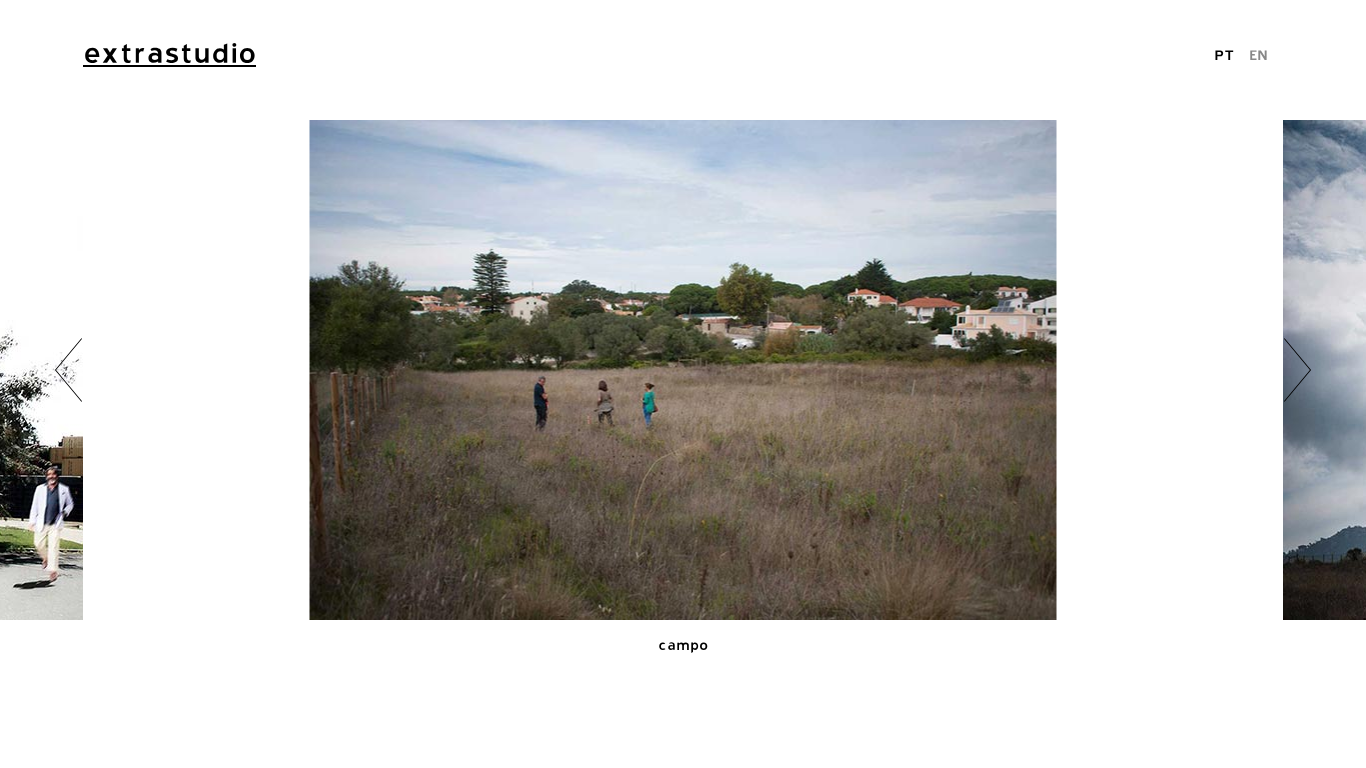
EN (1258, 54)
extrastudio (169, 53)
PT (1224, 54)
